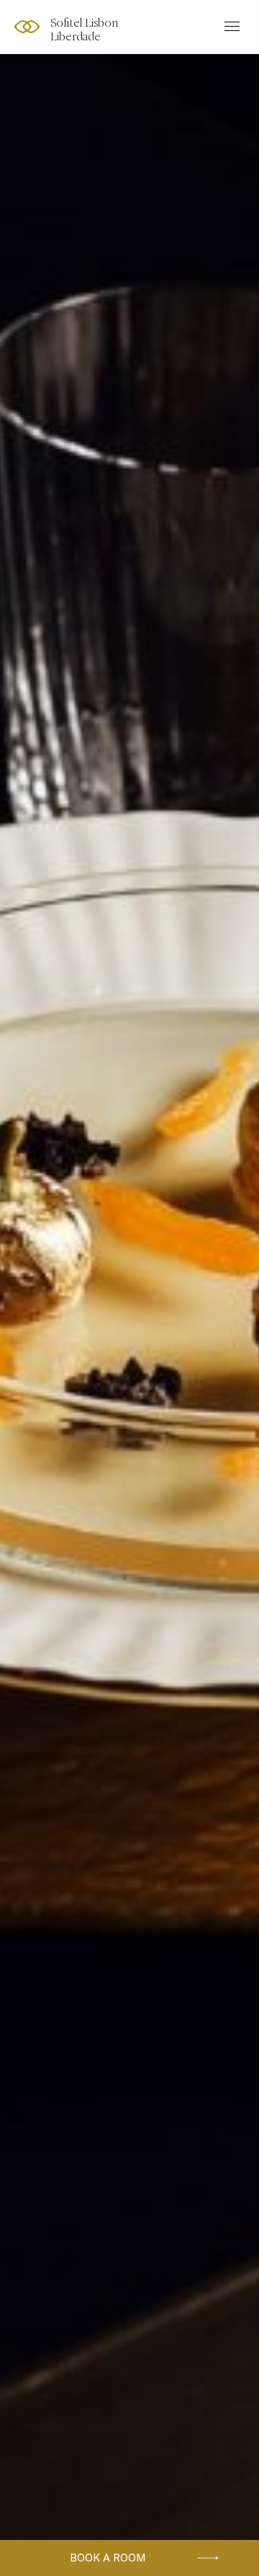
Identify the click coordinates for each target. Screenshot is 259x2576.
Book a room (108, 2558)
